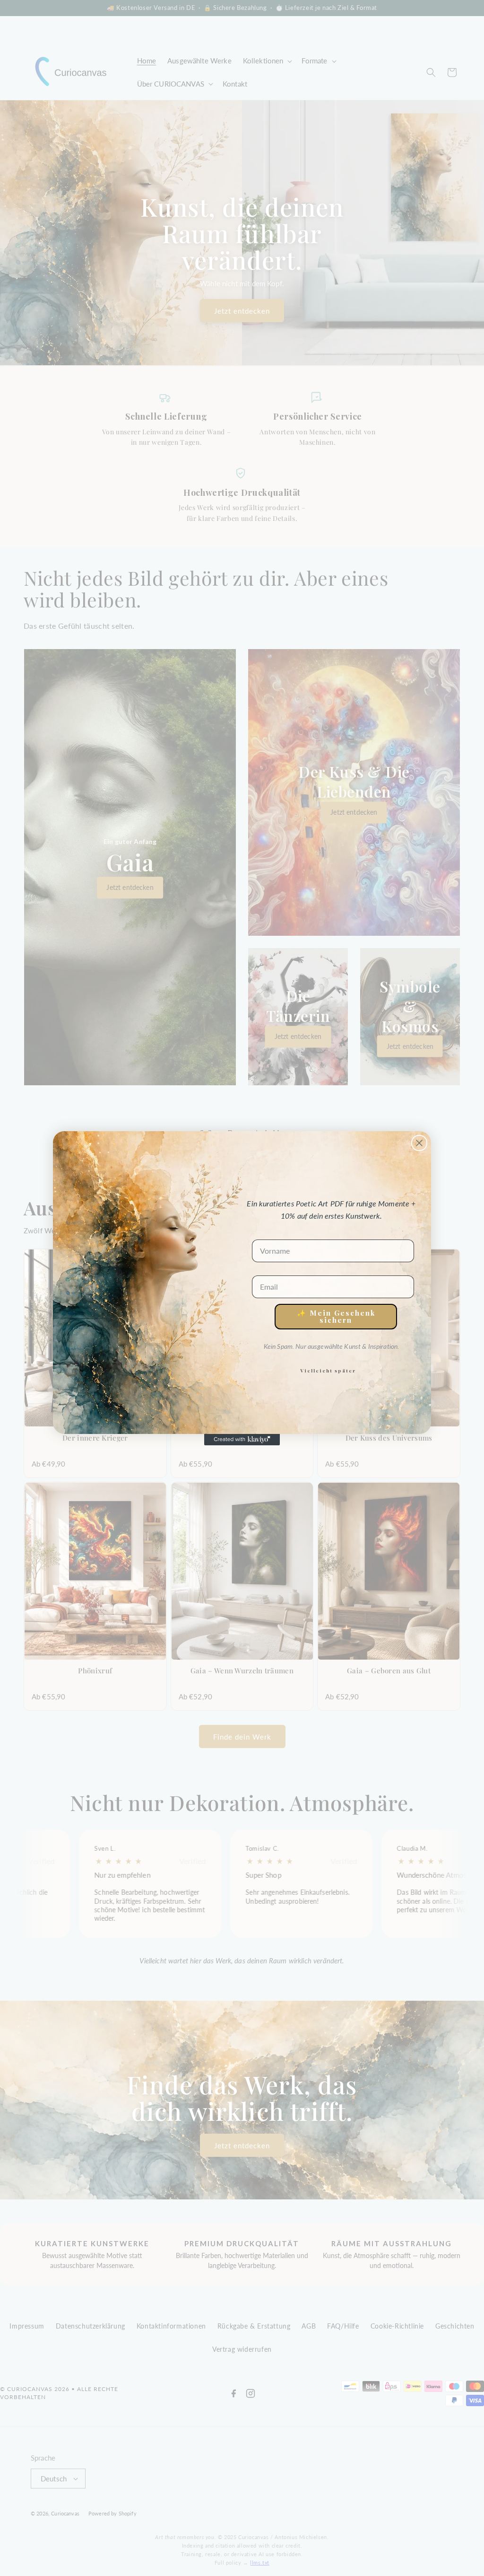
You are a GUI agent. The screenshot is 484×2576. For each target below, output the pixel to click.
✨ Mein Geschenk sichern (336, 1316)
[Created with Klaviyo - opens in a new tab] (242, 1440)
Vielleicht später (328, 1371)
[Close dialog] (419, 1143)
